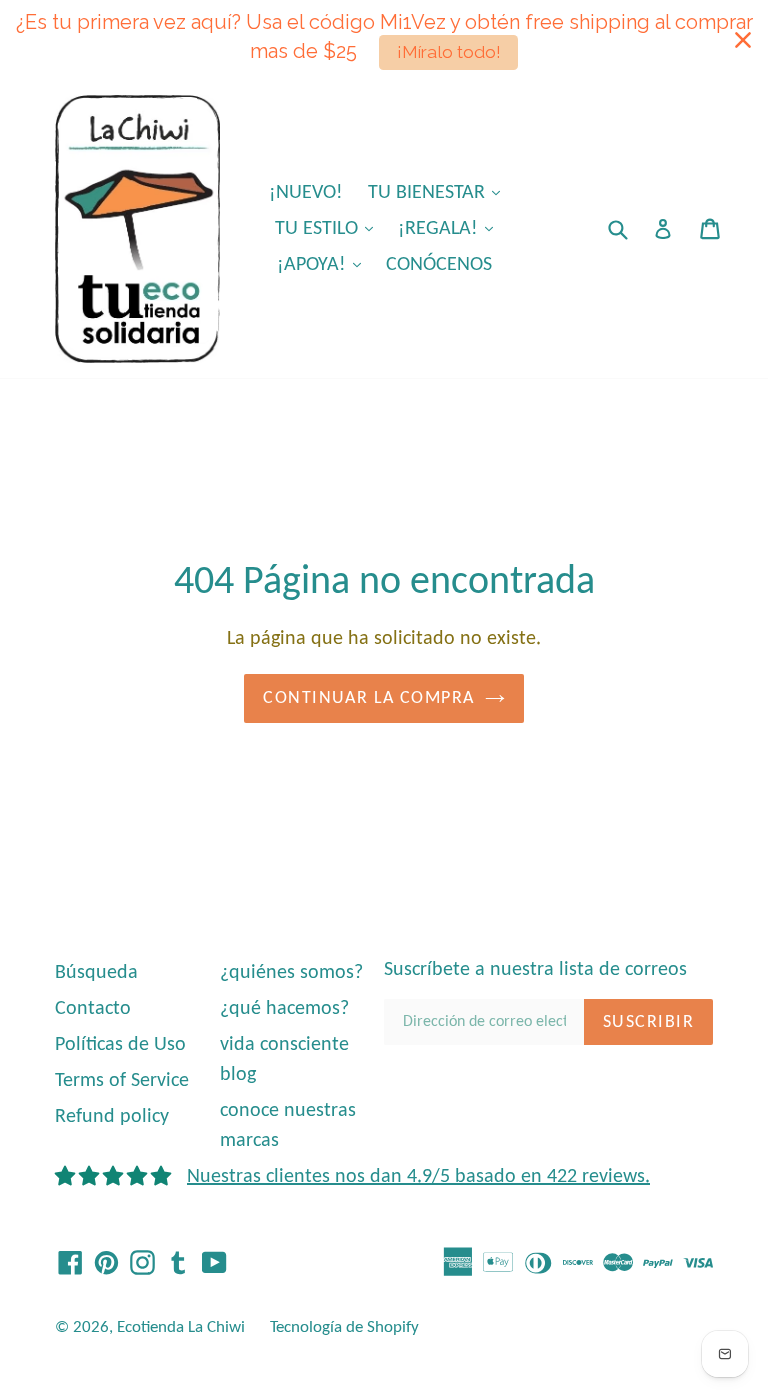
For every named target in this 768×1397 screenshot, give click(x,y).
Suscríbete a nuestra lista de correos (535, 970)
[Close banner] (743, 40)
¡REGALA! (450, 228)
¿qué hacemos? (284, 1009)
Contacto (93, 1009)
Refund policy (112, 1117)
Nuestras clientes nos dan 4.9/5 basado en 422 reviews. (418, 1177)
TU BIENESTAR (439, 192)
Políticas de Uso (120, 1045)
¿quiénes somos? (291, 973)
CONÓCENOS (439, 265)
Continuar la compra (368, 698)
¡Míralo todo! (449, 52)
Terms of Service (122, 1081)
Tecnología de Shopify (344, 1327)
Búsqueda (96, 973)
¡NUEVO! (306, 193)
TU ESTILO (329, 228)
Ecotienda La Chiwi (181, 1327)
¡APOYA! (324, 264)
